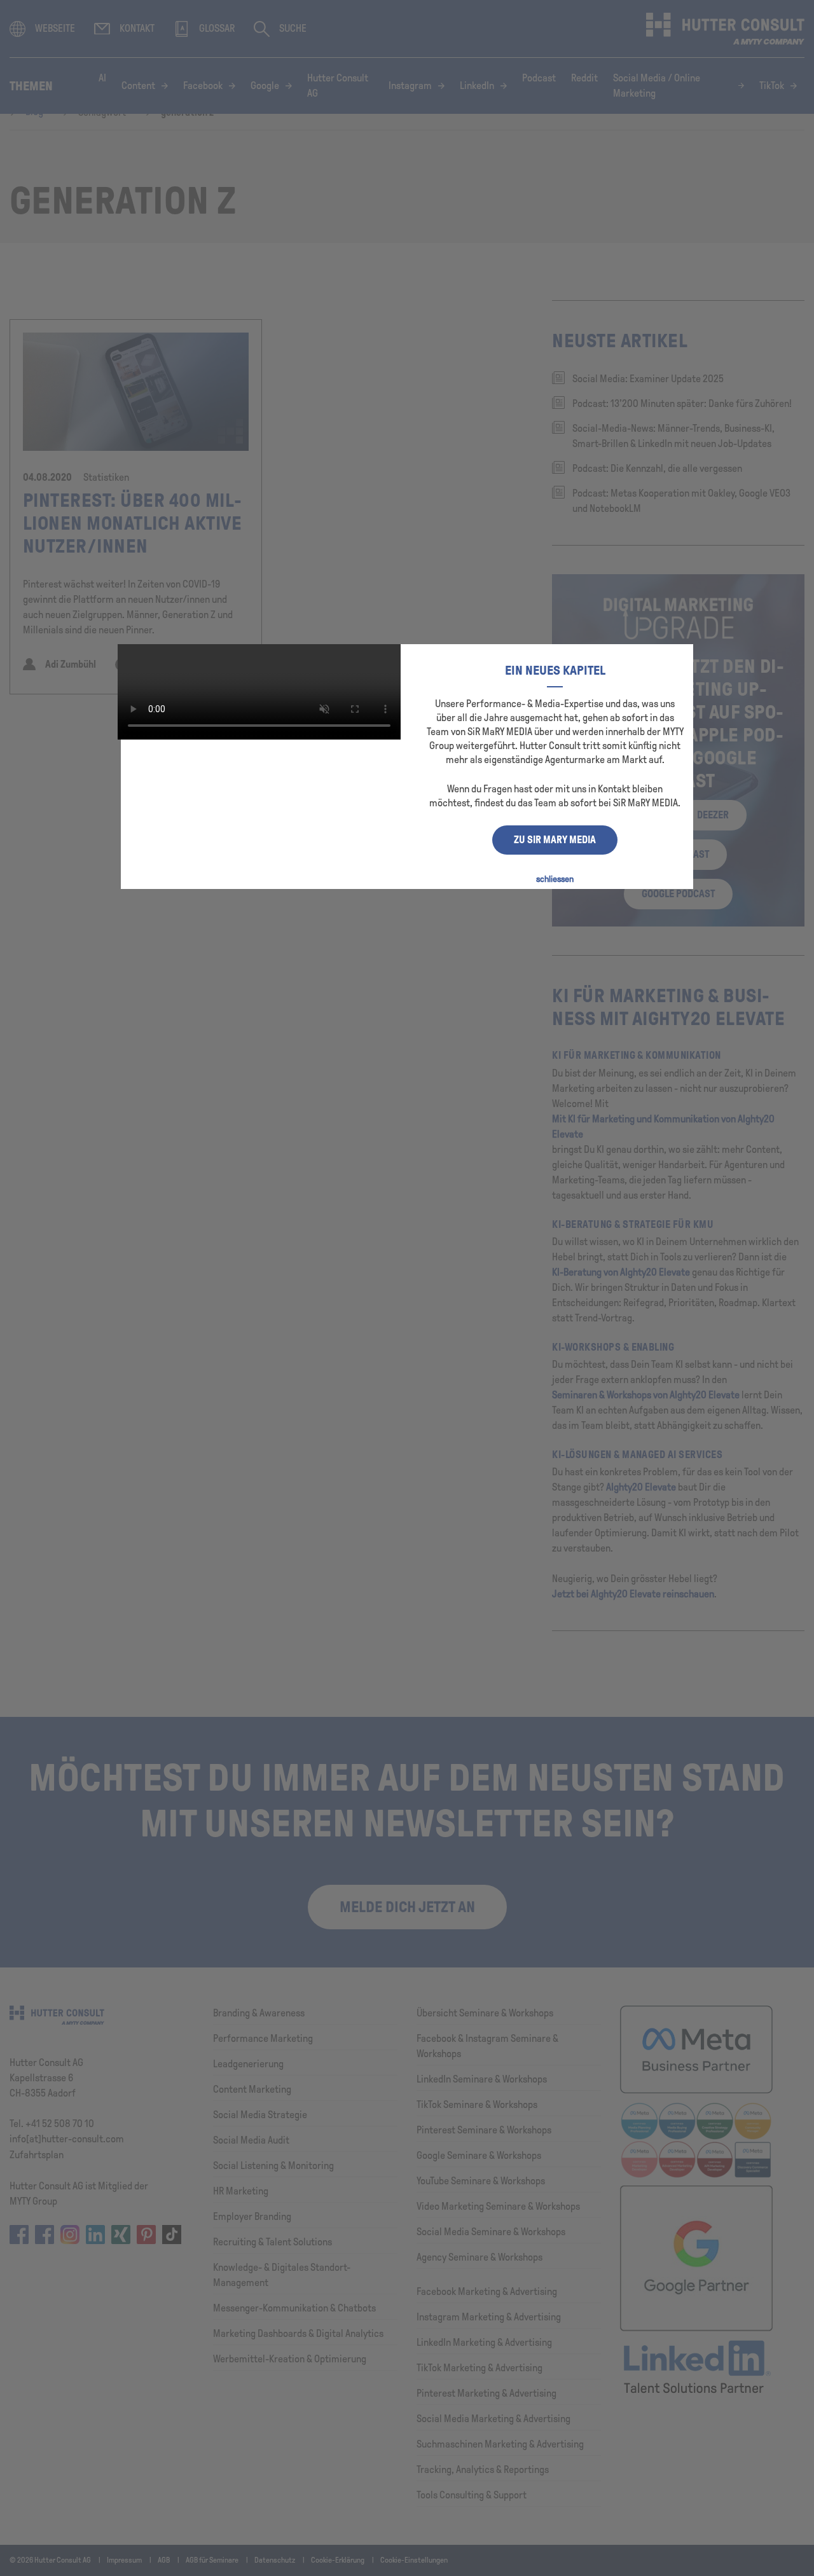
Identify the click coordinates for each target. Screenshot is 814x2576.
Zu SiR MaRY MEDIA (555, 840)
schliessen (555, 879)
